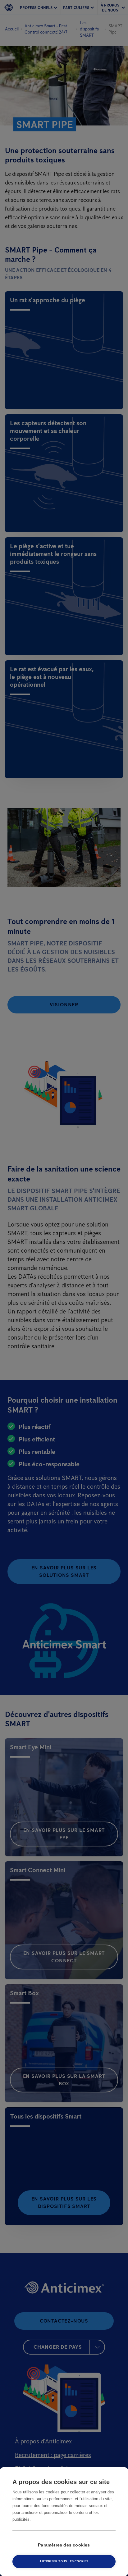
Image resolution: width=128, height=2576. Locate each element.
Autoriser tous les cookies (64, 2561)
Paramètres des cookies (64, 2545)
